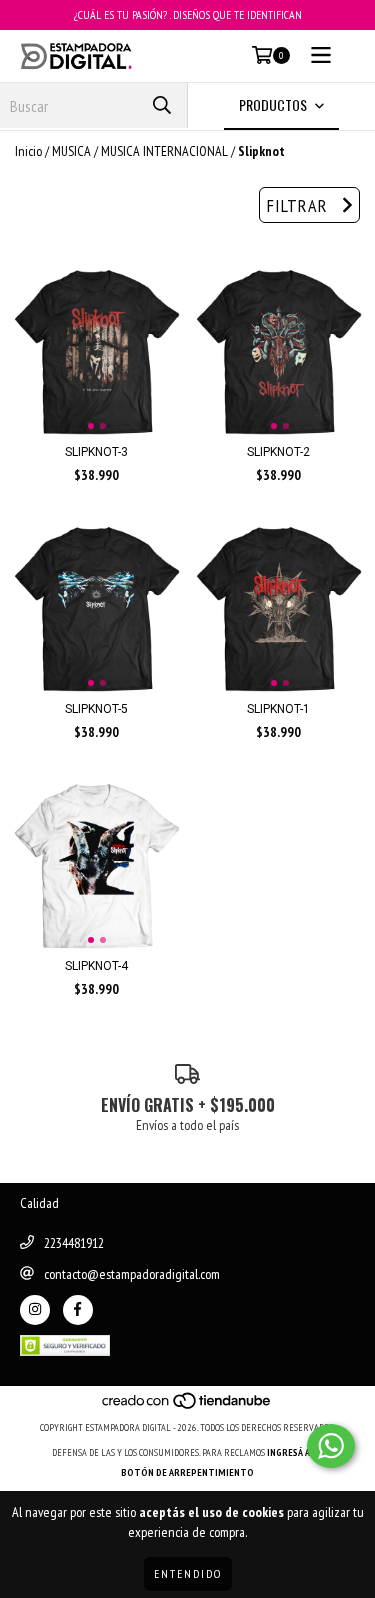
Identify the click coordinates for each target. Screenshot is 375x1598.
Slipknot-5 (96, 709)
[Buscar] (162, 105)
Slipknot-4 (96, 966)
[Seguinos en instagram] (35, 1310)
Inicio (28, 151)
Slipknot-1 (278, 709)
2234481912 (74, 1243)
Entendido (188, 1573)
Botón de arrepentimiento (187, 1472)
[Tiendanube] (187, 1407)
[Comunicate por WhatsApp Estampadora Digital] (331, 1446)
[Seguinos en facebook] (78, 1310)
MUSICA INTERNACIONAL (164, 151)
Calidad (39, 1203)
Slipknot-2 (278, 452)
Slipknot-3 (96, 452)
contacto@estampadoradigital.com (132, 1274)
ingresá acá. (295, 1452)
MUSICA (71, 151)
